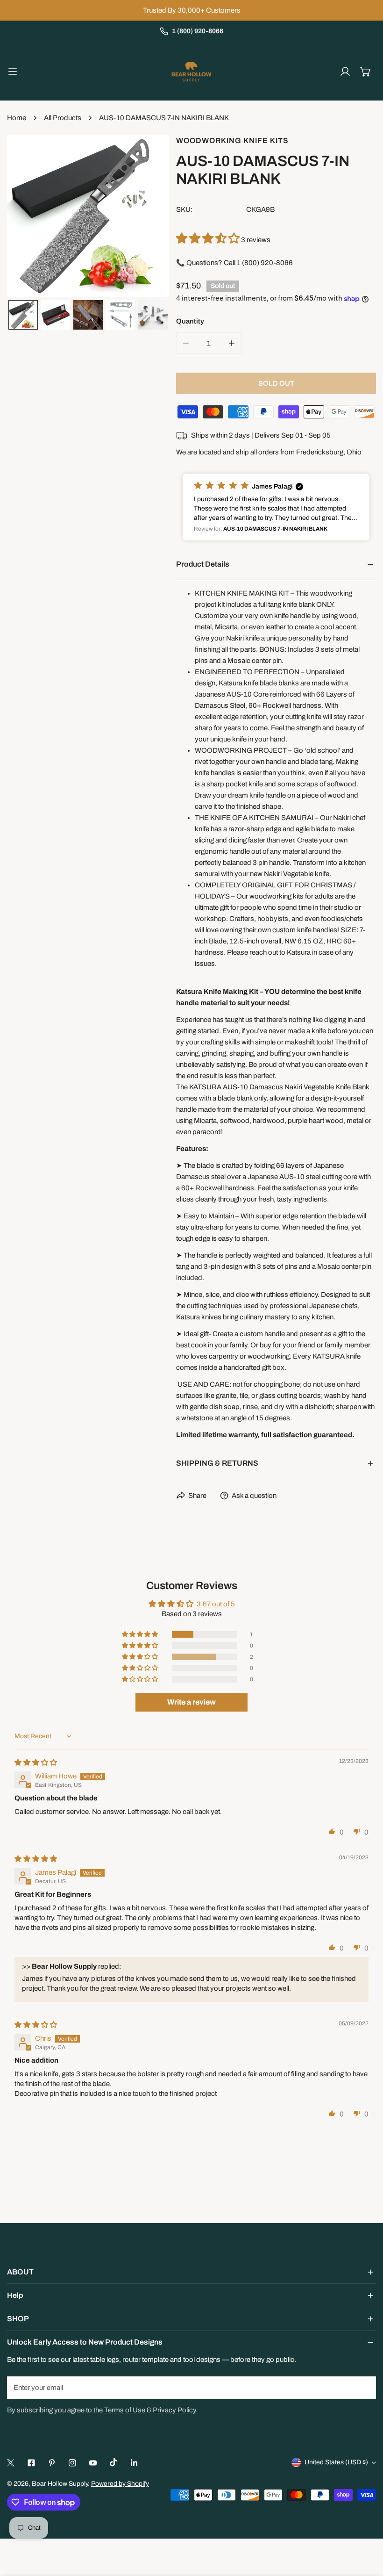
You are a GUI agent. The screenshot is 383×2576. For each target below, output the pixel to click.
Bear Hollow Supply (60, 2484)
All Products (63, 118)
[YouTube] (93, 2463)
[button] (366, 72)
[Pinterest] (52, 2463)
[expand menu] (13, 72)
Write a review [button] (191, 1702)
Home (17, 118)
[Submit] (364, 2387)
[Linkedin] (134, 2463)
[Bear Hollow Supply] (191, 72)
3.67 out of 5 (216, 1604)
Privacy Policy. (175, 2410)
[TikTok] (113, 2462)
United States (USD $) (336, 2462)
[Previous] (29, 217)
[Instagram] (72, 2463)
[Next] (147, 217)
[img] (36, 1763)
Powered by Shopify (120, 2484)
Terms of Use (125, 2410)
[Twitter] (11, 2463)
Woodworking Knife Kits (232, 140)
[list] (88, 216)
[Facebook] (31, 2463)
